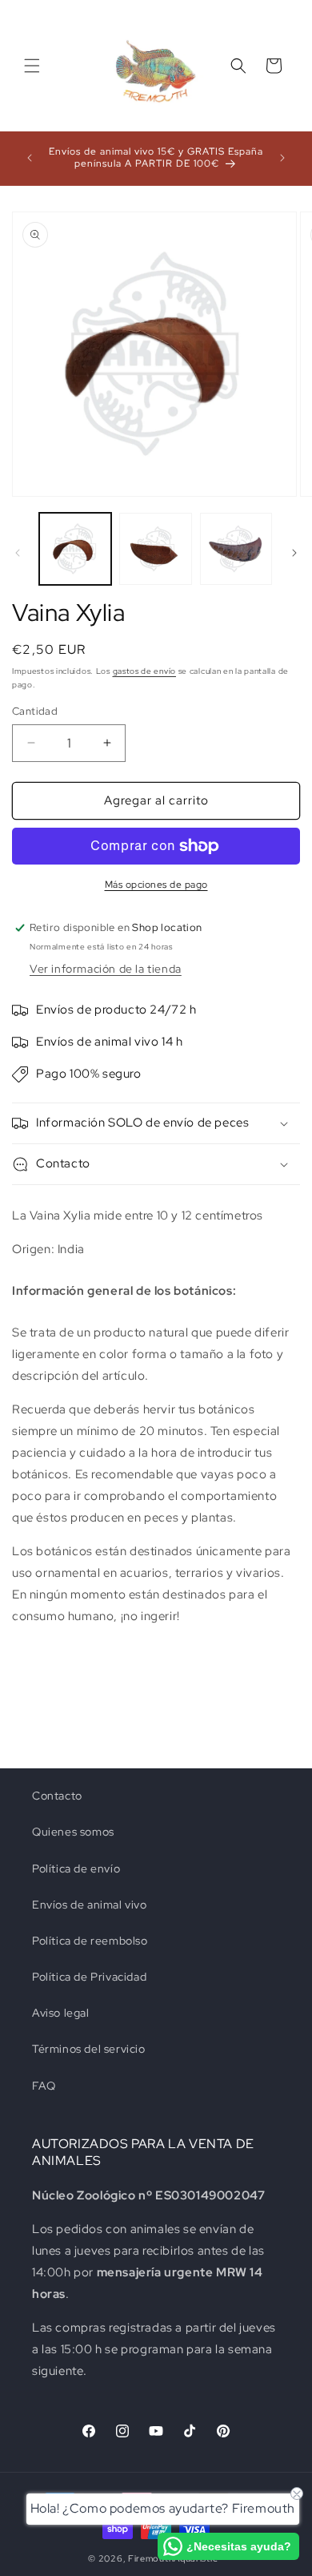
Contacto (57, 1796)
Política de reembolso (90, 1941)
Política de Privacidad (89, 1977)
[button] (32, 66)
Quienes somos (73, 1832)
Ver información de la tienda (106, 969)
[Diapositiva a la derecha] (294, 553)
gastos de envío (145, 671)
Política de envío (76, 1869)
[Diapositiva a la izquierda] (18, 553)
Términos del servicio (89, 2049)
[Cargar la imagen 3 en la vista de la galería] (236, 549)
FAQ (44, 2086)
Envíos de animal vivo (90, 1905)
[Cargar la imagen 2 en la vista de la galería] (155, 549)
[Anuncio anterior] (30, 158)
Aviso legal (61, 2013)
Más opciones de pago (156, 885)
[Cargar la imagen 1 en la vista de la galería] (75, 549)
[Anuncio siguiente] (282, 158)
